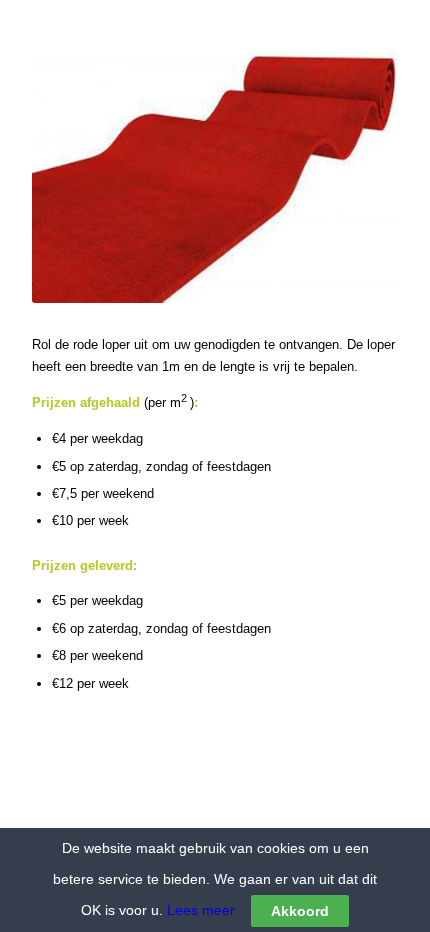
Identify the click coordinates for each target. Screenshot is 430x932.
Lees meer (199, 910)
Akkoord (300, 911)
